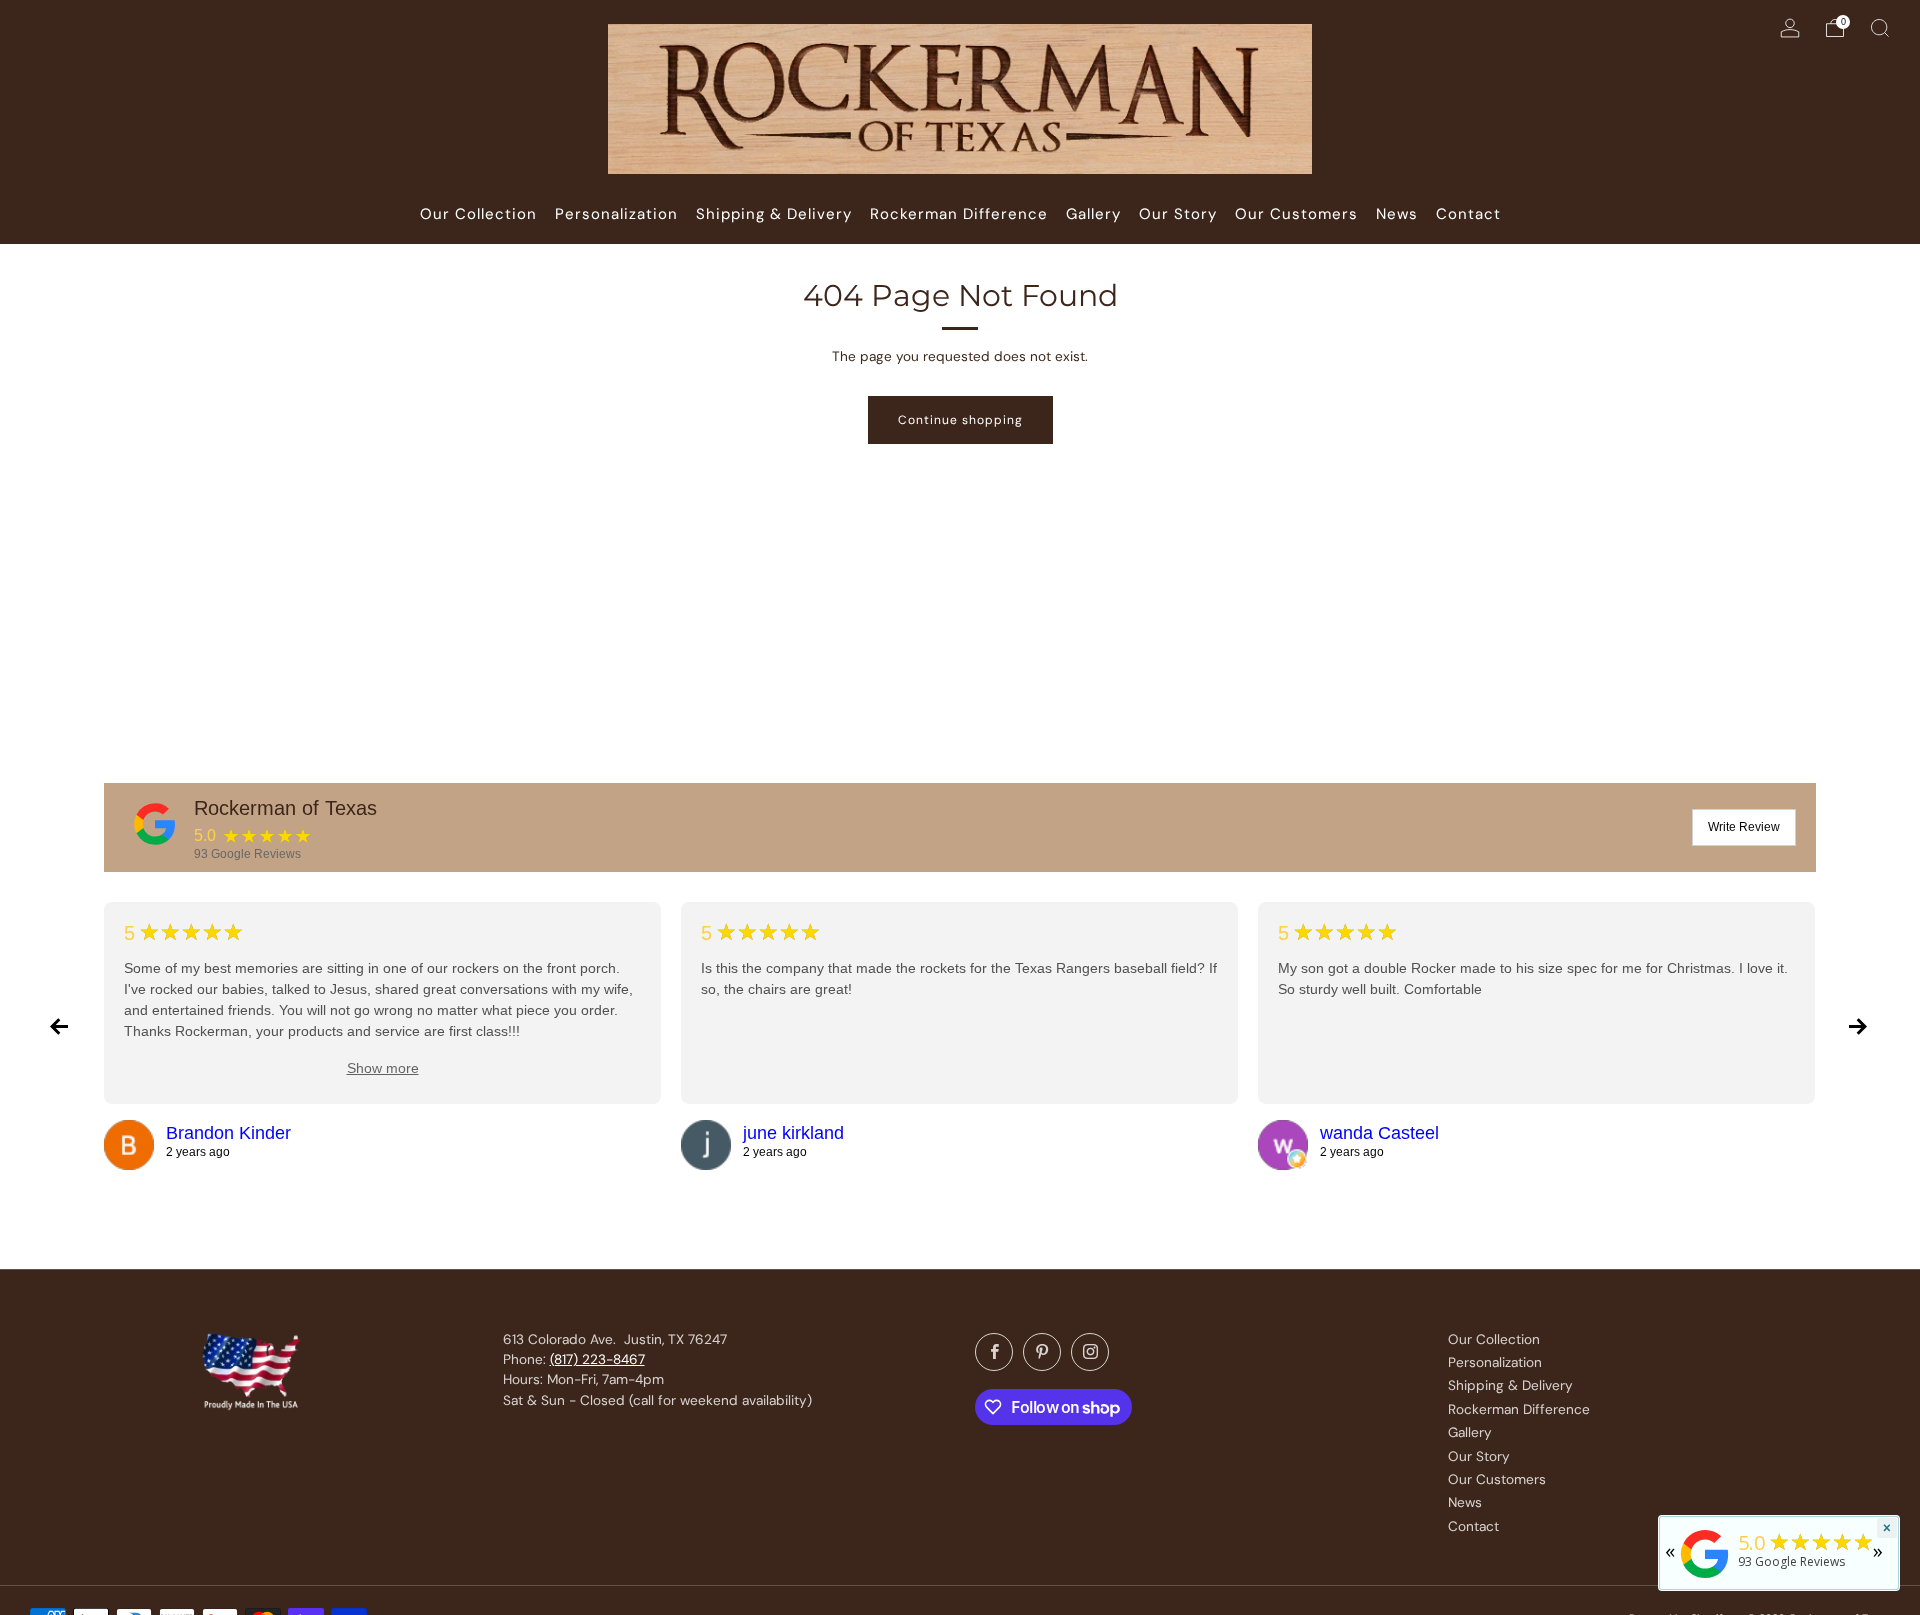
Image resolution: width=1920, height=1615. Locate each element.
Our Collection (1494, 1339)
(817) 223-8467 (597, 1359)
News (1465, 1502)
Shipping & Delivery (1510, 1385)
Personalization (1495, 1362)
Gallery (1470, 1432)
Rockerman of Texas (285, 808)
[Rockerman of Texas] (155, 824)
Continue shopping (960, 420)
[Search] (1880, 28)
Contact (1473, 1526)
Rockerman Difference (1519, 1409)
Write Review (1744, 827)
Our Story (1479, 1456)
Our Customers (1497, 1479)
